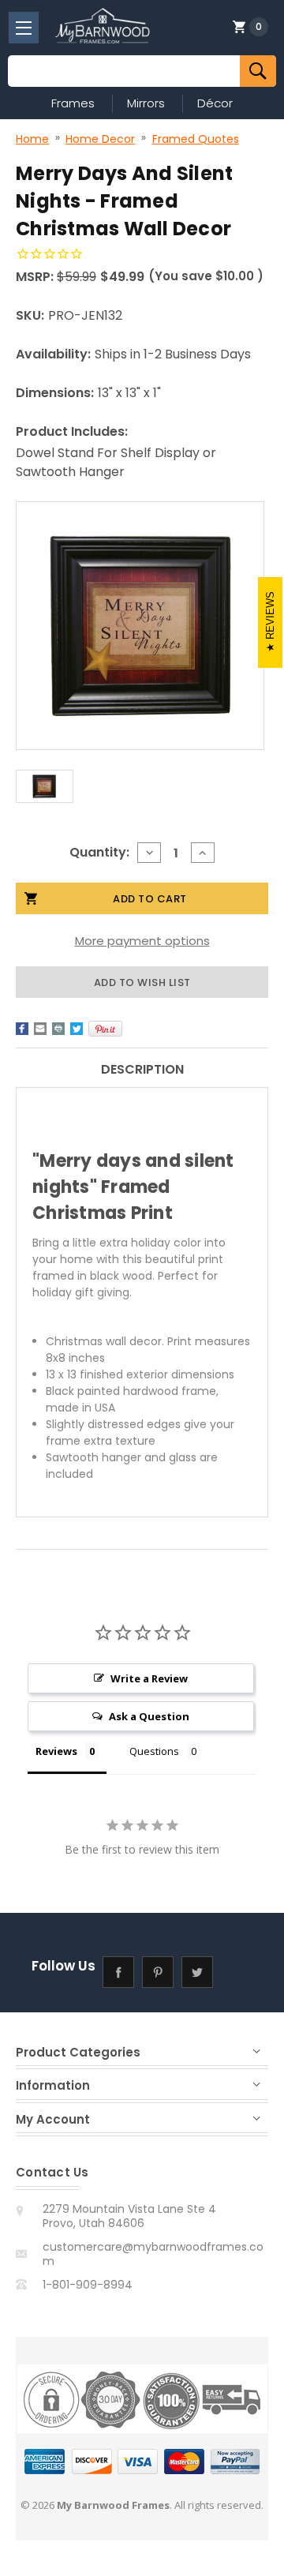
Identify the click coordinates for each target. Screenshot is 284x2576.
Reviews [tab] (56, 1751)
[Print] (58, 1029)
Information (53, 2085)
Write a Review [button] (149, 1678)
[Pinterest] (105, 1029)
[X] (77, 1029)
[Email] (40, 1029)
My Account (53, 2119)
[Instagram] (237, 1972)
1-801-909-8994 (88, 2285)
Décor (215, 103)
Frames (73, 103)
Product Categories (78, 2052)
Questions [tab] (154, 1751)
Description (142, 1069)
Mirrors (146, 103)
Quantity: (99, 852)
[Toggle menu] (24, 28)
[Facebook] (22, 1029)
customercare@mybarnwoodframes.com (153, 2254)
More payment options (142, 941)
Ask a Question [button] (149, 1716)
